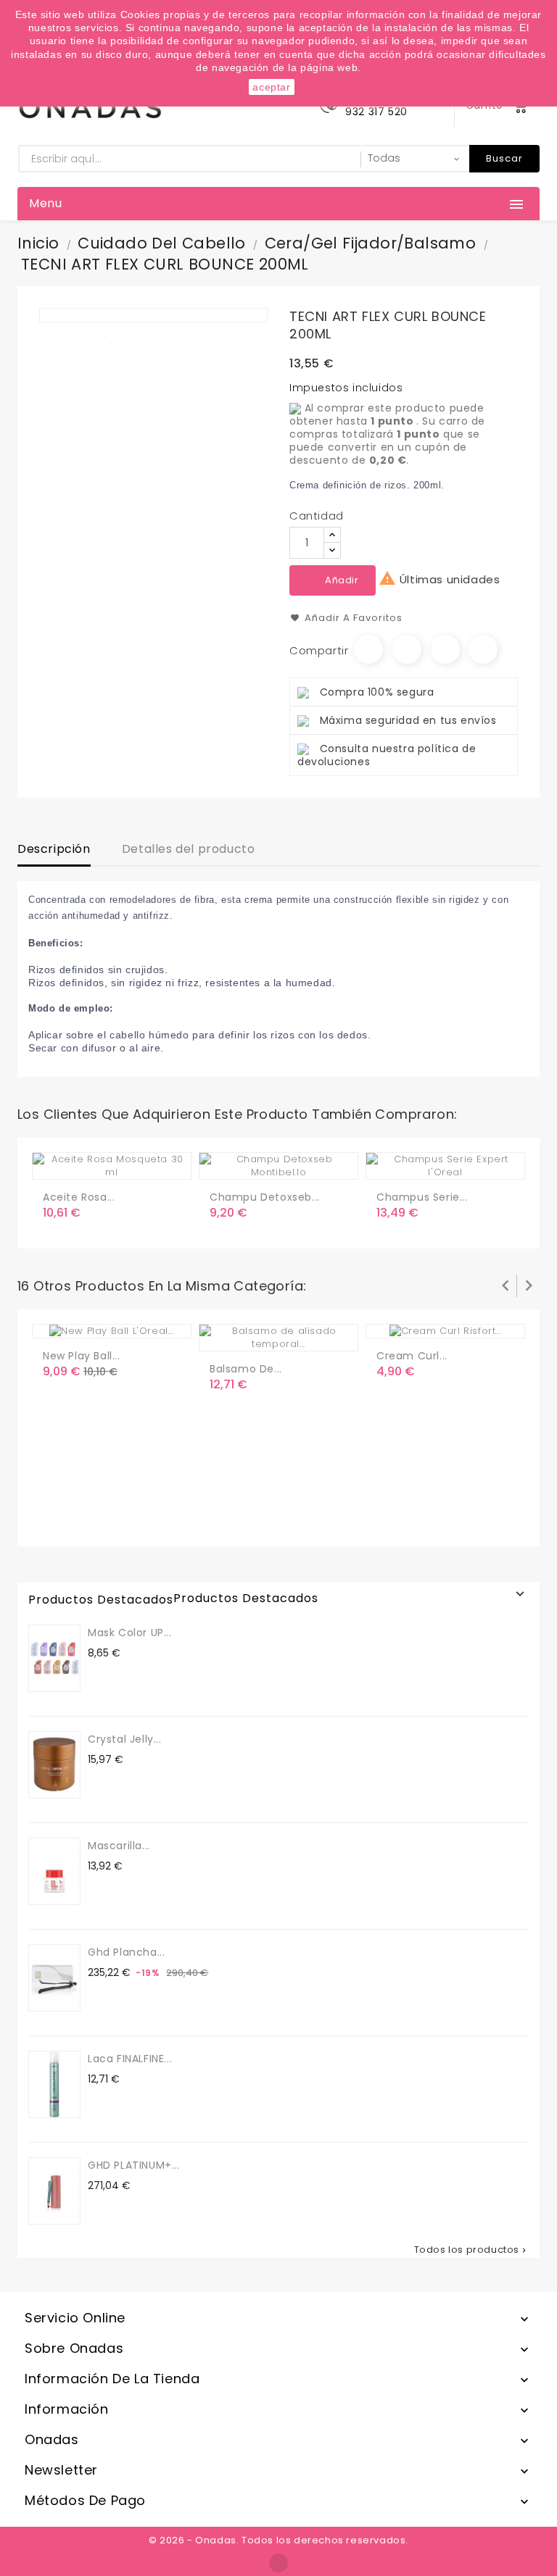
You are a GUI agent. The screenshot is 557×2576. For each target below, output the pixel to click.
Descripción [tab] (54, 849)
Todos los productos (471, 2250)
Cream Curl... (412, 1356)
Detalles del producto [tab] (189, 849)
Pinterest (483, 649)
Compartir (368, 649)
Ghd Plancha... (126, 1952)
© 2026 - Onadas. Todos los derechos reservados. (278, 2540)
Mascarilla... (119, 1846)
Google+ (445, 649)
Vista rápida (115, 1162)
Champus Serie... (422, 1197)
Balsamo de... (246, 1369)
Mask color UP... (130, 1633)
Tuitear (407, 649)
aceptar (271, 87)
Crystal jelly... (125, 1739)
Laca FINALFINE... (130, 2059)
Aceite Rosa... (79, 1197)
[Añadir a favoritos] (86, 1162)
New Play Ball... (82, 1356)
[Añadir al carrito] (57, 1162)
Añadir (342, 580)
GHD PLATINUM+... (134, 2165)
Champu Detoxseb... (265, 1197)
